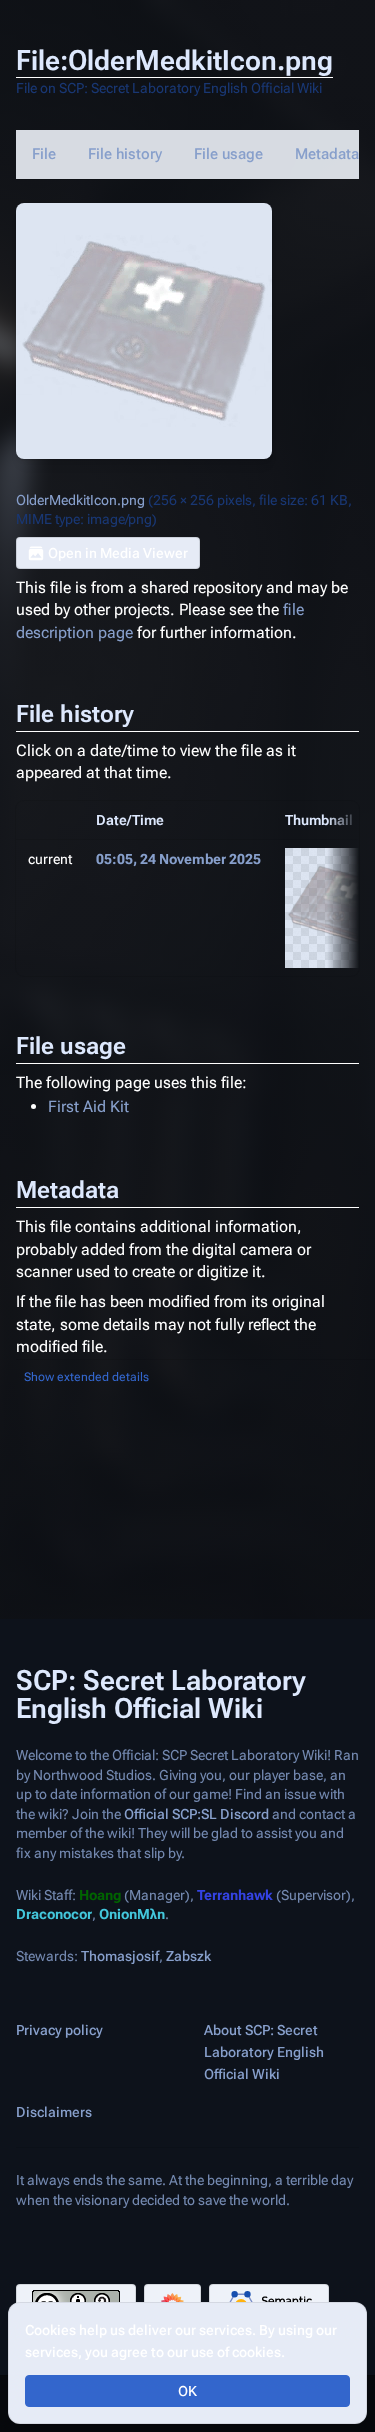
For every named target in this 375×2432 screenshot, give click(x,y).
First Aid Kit (88, 1106)
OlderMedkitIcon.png (80, 500)
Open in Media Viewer (118, 553)
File (44, 154)
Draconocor (54, 1915)
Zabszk (188, 1956)
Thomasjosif (120, 1956)
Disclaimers (54, 2113)
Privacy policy (59, 2031)
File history (125, 154)
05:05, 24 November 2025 (178, 859)
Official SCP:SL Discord (196, 1814)
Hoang (100, 1895)
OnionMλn (132, 1915)
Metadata (327, 154)
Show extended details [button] (86, 1377)
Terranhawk (235, 1895)
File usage (228, 154)
